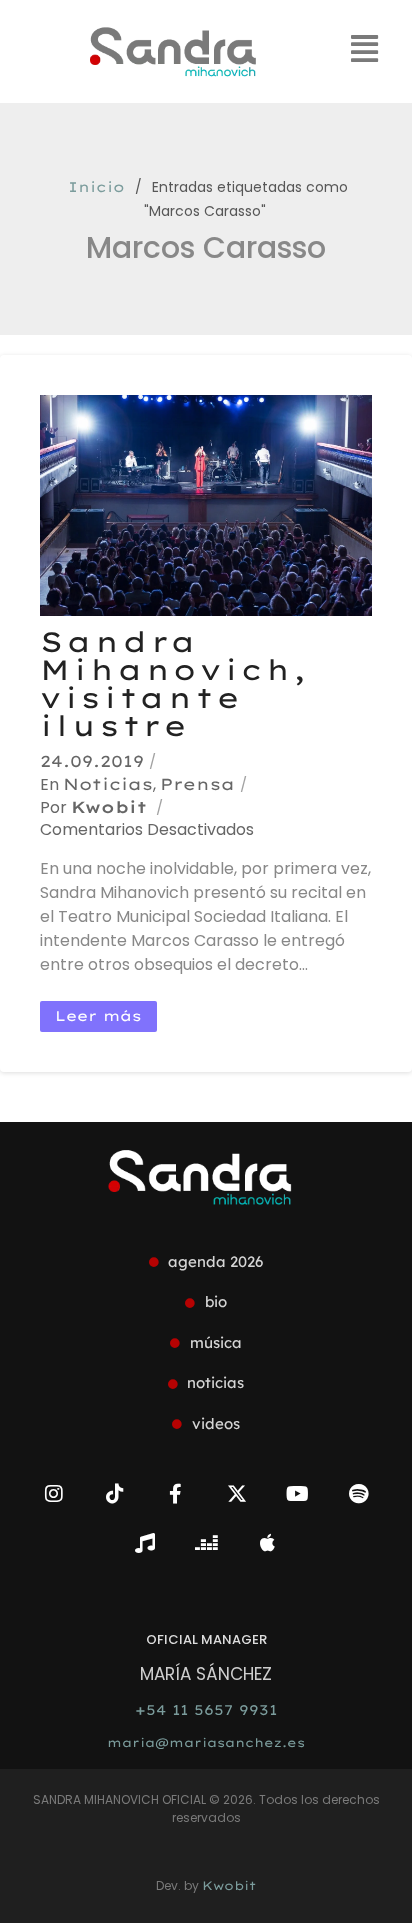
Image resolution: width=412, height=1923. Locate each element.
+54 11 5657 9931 (206, 1710)
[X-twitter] (237, 1494)
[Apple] (267, 1543)
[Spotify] (359, 1494)
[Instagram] (54, 1494)
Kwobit (109, 807)
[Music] (145, 1543)
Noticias (108, 784)
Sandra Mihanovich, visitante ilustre (175, 683)
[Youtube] (298, 1494)
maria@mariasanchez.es (206, 1742)
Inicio (96, 187)
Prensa (197, 784)
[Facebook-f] (176, 1494)
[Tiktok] (115, 1494)
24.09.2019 (92, 761)
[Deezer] (206, 1543)
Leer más (98, 1016)
